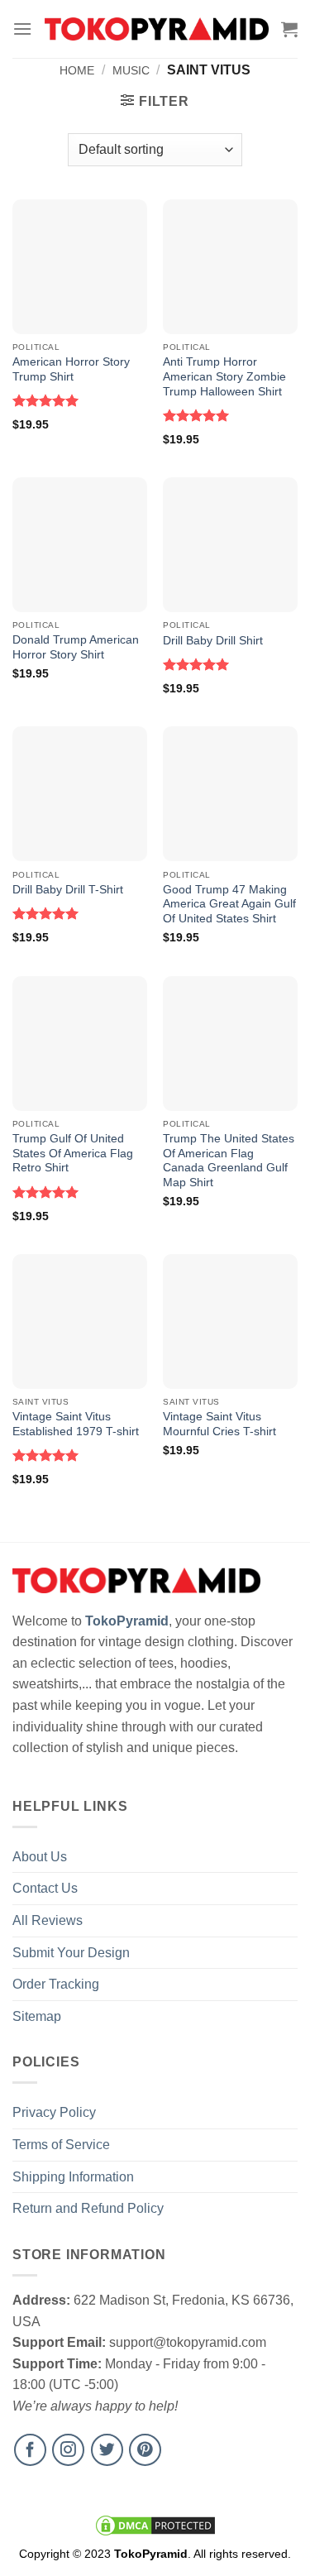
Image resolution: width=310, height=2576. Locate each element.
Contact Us (45, 1888)
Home (77, 70)
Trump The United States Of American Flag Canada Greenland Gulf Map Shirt (229, 1161)
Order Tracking (56, 1984)
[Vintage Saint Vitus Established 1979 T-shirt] (80, 1322)
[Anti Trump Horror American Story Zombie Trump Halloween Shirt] (230, 267)
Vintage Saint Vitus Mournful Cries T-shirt (219, 1424)
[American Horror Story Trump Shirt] (80, 267)
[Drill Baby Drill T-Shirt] (80, 794)
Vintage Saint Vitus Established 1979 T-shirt (76, 1424)
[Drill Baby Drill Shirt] (230, 545)
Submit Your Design (71, 1953)
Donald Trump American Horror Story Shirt (76, 647)
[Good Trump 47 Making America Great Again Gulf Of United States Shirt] (230, 794)
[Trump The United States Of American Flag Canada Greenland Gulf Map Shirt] (230, 1044)
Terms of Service (61, 2145)
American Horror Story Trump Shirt (71, 369)
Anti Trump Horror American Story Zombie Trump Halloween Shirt (224, 376)
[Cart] (289, 29)
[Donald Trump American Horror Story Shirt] (80, 545)
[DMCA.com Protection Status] (155, 2525)
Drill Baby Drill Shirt (213, 641)
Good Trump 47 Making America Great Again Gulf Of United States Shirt (229, 904)
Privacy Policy (54, 2112)
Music (131, 70)
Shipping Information (73, 2177)
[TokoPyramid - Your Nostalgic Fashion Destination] (157, 29)
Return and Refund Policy (88, 2208)
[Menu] (22, 29)
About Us (40, 1857)
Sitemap (37, 2016)
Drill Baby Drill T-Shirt (68, 890)
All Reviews (48, 1920)
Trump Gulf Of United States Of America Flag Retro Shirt (73, 1153)
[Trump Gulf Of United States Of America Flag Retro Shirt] (80, 1044)
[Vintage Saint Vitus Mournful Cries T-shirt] (230, 1322)
